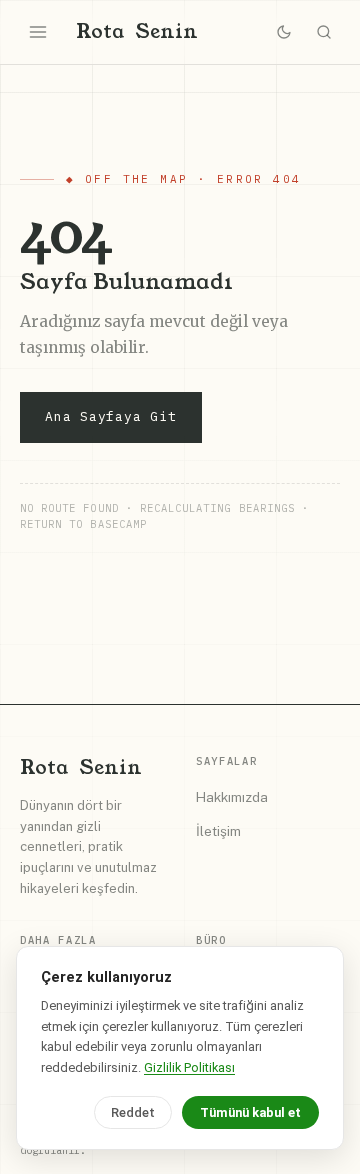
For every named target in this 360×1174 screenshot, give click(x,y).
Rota (137, 31)
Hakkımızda (232, 797)
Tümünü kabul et (250, 1112)
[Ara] (324, 32)
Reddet (133, 1112)
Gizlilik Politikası (189, 1067)
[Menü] (38, 32)
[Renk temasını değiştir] (284, 32)
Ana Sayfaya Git (111, 416)
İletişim (218, 831)
